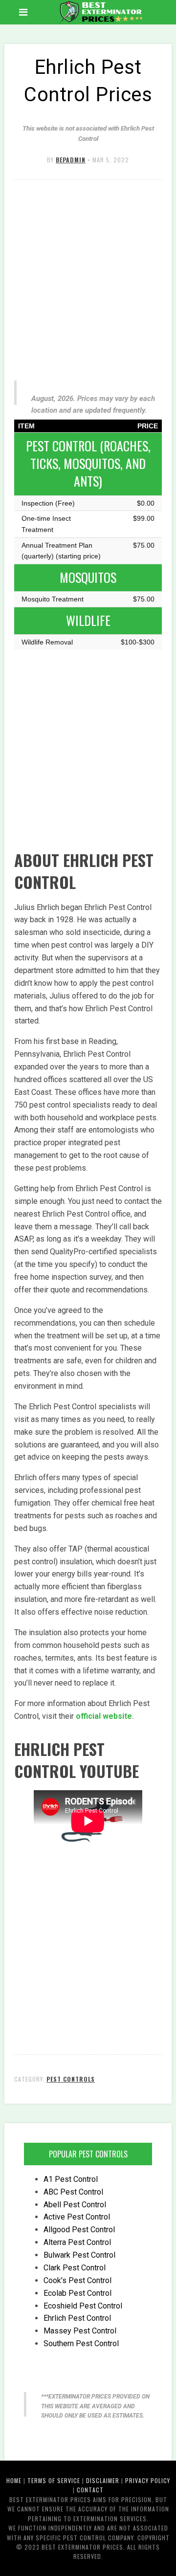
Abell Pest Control (75, 2205)
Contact (90, 2490)
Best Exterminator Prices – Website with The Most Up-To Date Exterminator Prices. (99, 12)
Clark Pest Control (75, 2268)
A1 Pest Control (71, 2179)
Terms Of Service (54, 2480)
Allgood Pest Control (79, 2230)
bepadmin (71, 160)
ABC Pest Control (73, 2192)
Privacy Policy (148, 2480)
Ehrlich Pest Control (77, 2318)
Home (14, 2480)
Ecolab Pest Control (77, 2293)
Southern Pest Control (81, 2343)
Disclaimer (103, 2480)
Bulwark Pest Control (79, 2255)
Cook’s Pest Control (77, 2280)
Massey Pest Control (80, 2331)
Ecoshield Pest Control (83, 2306)
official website (104, 1716)
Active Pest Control (77, 2217)
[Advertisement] (88, 278)
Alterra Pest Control (77, 2242)
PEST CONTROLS (71, 2079)
